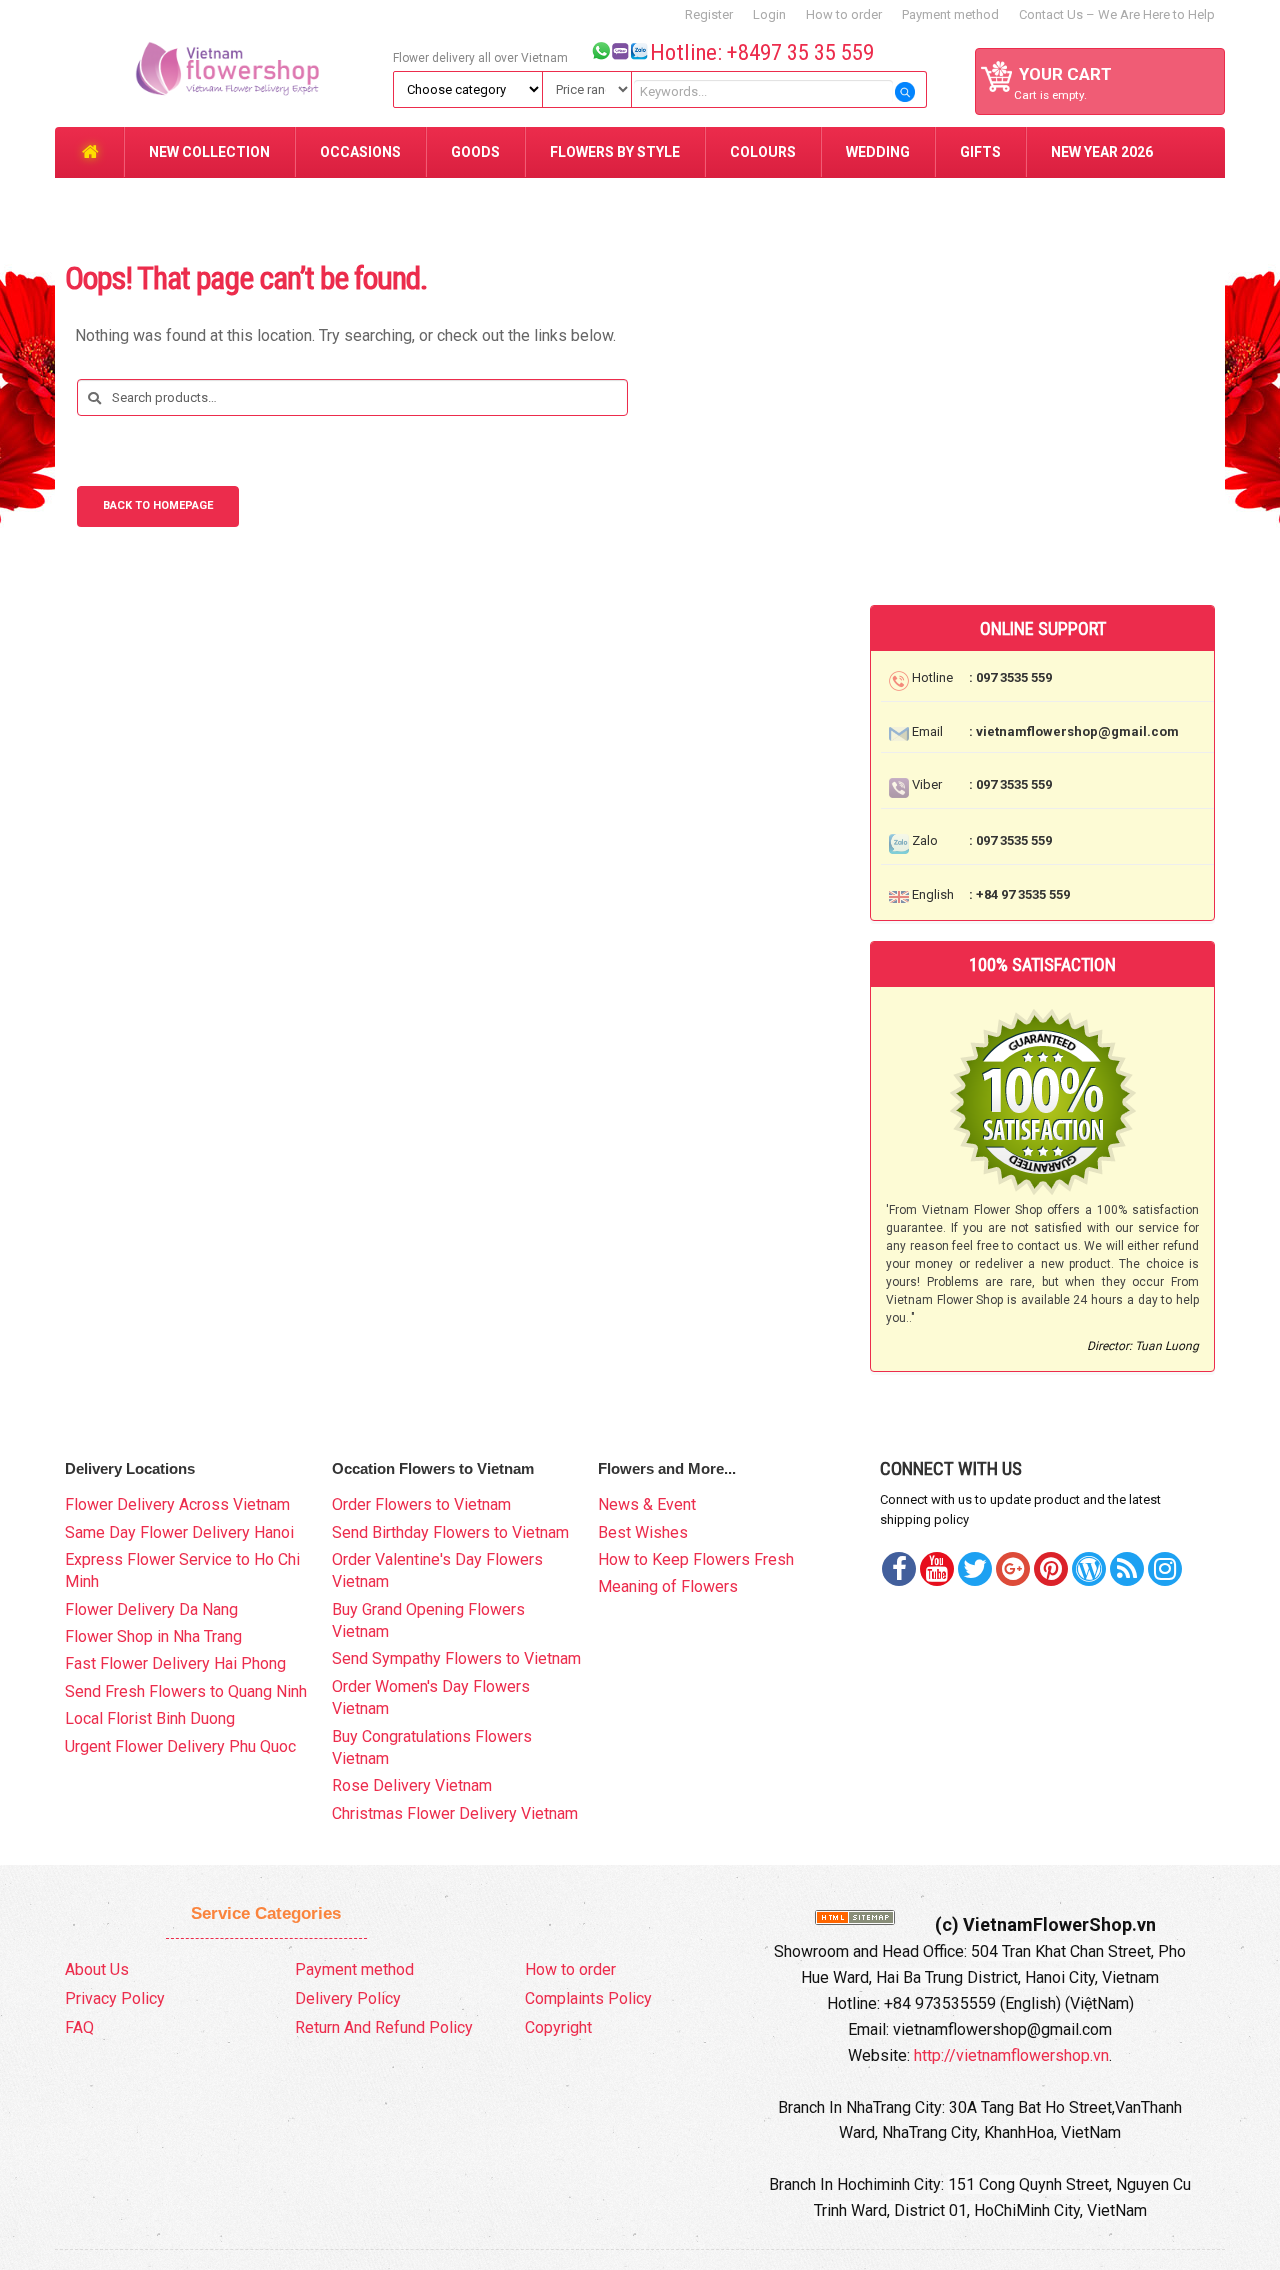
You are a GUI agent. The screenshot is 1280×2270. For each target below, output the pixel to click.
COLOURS (763, 152)
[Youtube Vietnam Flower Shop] (937, 1569)
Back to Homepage (158, 505)
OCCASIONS (360, 152)
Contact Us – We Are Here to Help (1117, 14)
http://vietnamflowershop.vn (1011, 2055)
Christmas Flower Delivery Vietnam (455, 1813)
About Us (97, 1969)
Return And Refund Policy (384, 2027)
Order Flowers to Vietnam (421, 1504)
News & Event (647, 1504)
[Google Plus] (1013, 1569)
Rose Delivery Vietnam (412, 1785)
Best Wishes (643, 1532)
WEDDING (878, 152)
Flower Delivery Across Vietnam (177, 1504)
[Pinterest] (975, 1569)
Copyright (558, 2027)
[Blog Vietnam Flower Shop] (1089, 1569)
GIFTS (980, 152)
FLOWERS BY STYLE (615, 152)
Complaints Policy (588, 1998)
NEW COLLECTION (209, 152)
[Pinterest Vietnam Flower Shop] (1051, 1569)
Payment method (950, 14)
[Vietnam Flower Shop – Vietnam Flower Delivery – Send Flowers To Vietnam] (221, 62)
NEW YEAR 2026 (1102, 152)
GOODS (475, 152)
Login (769, 14)
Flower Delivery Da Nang (151, 1609)
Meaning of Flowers (668, 1586)
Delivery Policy (348, 1998)
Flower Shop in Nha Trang (153, 1636)
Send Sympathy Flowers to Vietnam (456, 1658)
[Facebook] (899, 1569)
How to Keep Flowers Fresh (696, 1559)
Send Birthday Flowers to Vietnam (450, 1532)
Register (709, 14)
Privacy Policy (115, 1998)
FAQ (79, 2027)
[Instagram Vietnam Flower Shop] (1165, 1569)
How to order (844, 14)
